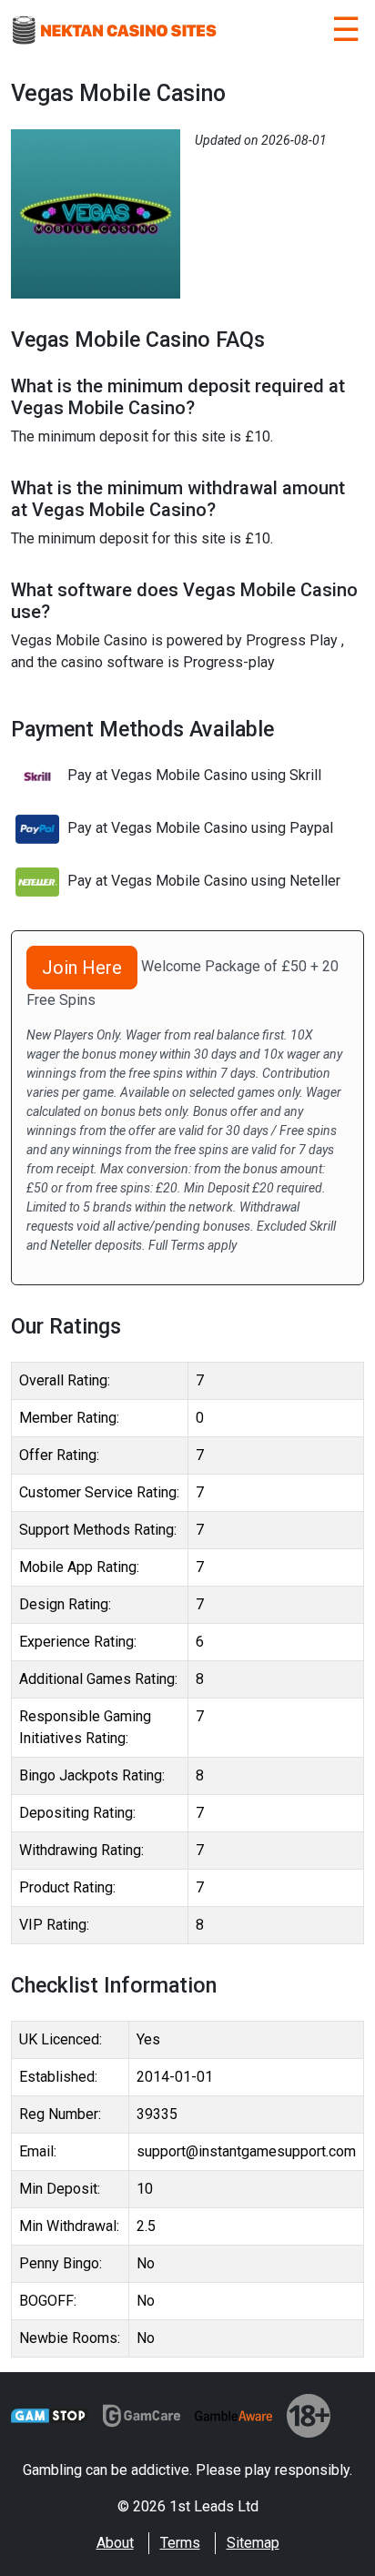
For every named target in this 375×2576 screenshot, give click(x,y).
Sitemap (253, 2543)
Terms (180, 2543)
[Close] (346, 33)
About (115, 2543)
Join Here (82, 968)
